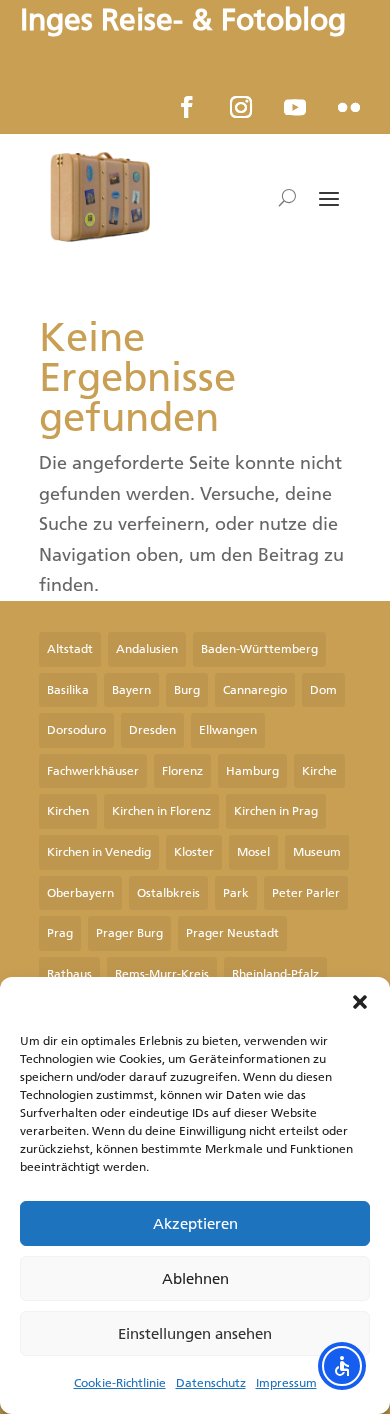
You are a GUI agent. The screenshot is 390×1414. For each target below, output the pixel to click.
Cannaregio (255, 690)
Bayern (131, 690)
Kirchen (68, 811)
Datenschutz (211, 1383)
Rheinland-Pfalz (275, 974)
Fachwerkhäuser (93, 771)
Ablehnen (195, 1279)
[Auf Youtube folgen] (295, 107)
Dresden (152, 730)
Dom (323, 690)
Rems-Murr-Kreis (162, 974)
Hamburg (252, 771)
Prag (60, 933)
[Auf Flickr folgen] (349, 107)
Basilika (68, 690)
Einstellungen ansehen (195, 1334)
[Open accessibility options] (342, 1366)
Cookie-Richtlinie (120, 1383)
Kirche (319, 771)
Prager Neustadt (232, 933)
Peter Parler (306, 893)
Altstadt (70, 649)
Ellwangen (228, 730)
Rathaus (69, 974)
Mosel (253, 852)
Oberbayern (80, 893)
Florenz (182, 771)
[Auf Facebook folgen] (187, 107)
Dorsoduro (76, 730)
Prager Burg (129, 933)
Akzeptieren (195, 1224)
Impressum (286, 1383)
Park (236, 893)
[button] (360, 1002)
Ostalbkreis (168, 893)
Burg (187, 690)
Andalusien (147, 649)
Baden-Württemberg (259, 649)
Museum (317, 852)
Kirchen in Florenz (161, 811)
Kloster (194, 852)
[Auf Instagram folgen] (241, 107)
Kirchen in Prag (276, 811)
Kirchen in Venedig (99, 852)
